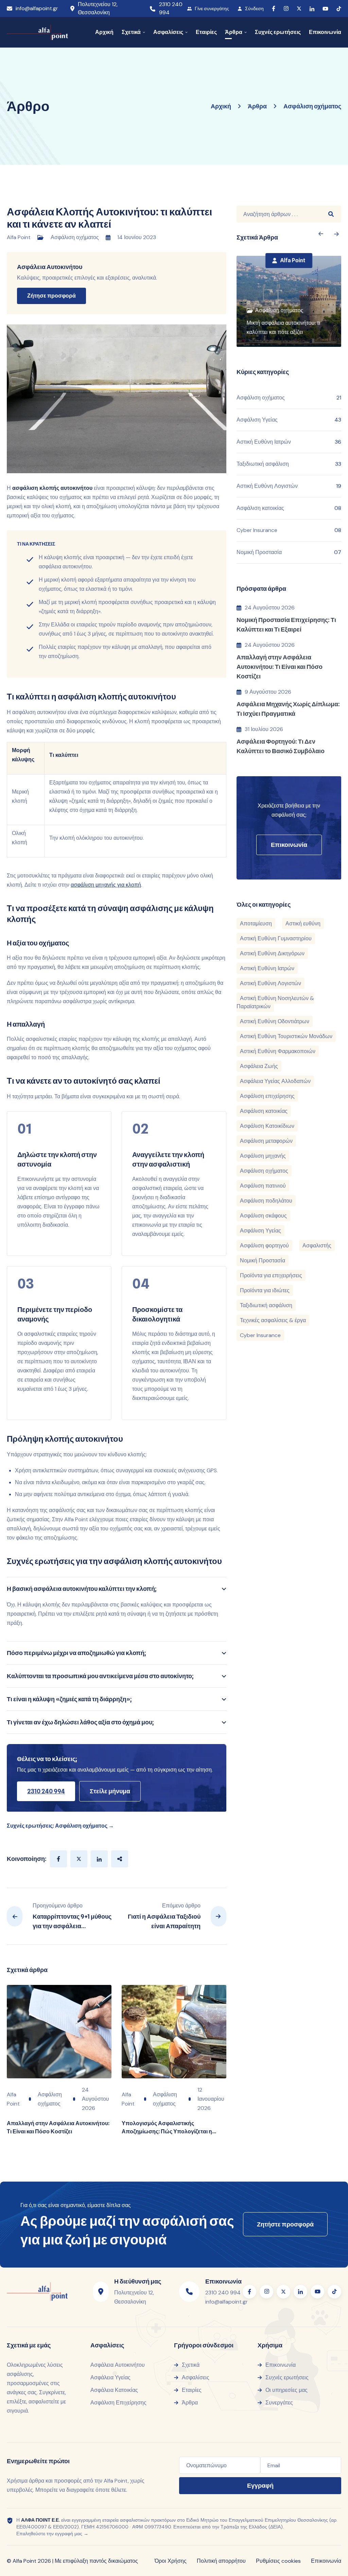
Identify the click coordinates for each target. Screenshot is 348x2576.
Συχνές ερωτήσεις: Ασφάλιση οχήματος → (60, 1826)
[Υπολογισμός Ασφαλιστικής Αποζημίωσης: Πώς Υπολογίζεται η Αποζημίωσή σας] (174, 2032)
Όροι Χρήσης (171, 2561)
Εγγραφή (260, 2485)
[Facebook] (274, 8)
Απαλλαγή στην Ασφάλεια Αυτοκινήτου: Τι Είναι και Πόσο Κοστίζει (280, 667)
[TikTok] (339, 9)
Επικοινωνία (326, 2561)
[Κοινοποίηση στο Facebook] (58, 1859)
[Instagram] (286, 9)
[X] (299, 8)
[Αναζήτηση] (331, 214)
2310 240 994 (171, 8)
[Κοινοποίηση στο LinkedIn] (99, 1859)
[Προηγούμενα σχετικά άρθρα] (337, 234)
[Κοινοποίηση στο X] (79, 1859)
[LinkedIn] (312, 9)
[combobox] (279, 214)
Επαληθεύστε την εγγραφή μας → (52, 2534)
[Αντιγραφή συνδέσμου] (120, 1859)
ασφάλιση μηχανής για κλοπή (106, 885)
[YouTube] (325, 9)
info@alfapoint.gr (37, 8)
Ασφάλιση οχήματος (75, 237)
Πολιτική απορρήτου (221, 2561)
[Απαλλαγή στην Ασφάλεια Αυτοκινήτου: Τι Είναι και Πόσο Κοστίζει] (59, 2032)
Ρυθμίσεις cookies (278, 2561)
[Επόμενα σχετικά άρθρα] (321, 234)
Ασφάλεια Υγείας (110, 2377)
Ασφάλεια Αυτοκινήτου (50, 267)
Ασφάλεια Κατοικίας (114, 2390)
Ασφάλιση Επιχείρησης (118, 2403)
